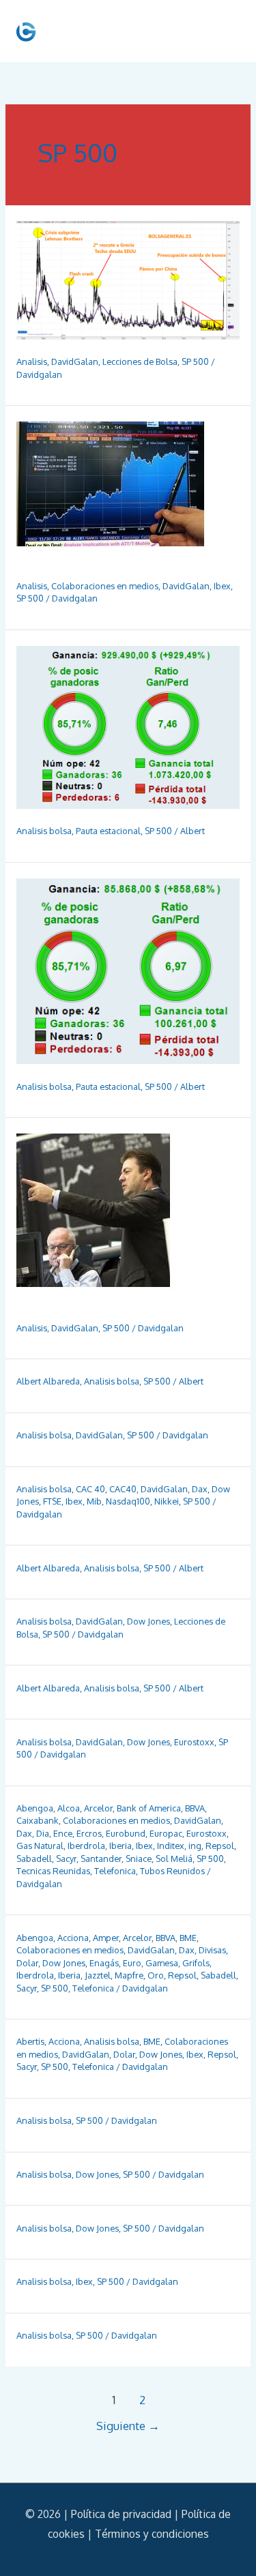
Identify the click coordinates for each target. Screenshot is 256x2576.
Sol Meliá (174, 1859)
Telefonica (115, 1871)
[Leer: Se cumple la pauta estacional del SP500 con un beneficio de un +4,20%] (128, 726)
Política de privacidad (121, 2514)
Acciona (73, 1938)
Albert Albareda (48, 1381)
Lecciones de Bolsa (140, 361)
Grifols (196, 1963)
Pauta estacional (108, 831)
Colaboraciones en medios (105, 586)
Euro (132, 1963)
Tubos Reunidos (172, 1871)
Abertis (30, 2041)
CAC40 (123, 1489)
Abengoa (35, 1808)
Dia (43, 1833)
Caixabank (38, 1820)
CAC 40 (90, 1489)
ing (195, 1846)
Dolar (27, 1963)
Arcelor (98, 1808)
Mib (94, 1501)
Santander (101, 1859)
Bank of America (149, 1808)
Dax (200, 1489)
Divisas (212, 1950)
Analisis (32, 361)
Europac (166, 1833)
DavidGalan (75, 361)
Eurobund (126, 1833)
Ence (63, 1833)
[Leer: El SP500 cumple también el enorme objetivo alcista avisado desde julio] (106, 1219)
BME (188, 1938)
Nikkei (167, 1501)
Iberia (120, 1846)
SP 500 (195, 361)
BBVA (195, 1808)
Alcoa (69, 1808)
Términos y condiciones (152, 2534)
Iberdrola (86, 1846)
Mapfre (129, 1975)
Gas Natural (40, 1846)
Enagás (104, 1963)
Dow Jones (148, 1621)
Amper (106, 1938)
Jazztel (98, 1975)
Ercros (89, 1833)
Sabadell (34, 1859)
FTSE (52, 1501)
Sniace (139, 1859)
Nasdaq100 (128, 1501)
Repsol (220, 1846)
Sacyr (66, 1859)
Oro (156, 1975)
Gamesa (162, 1963)
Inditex (171, 1846)
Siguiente (128, 2426)
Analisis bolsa (44, 831)
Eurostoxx (194, 1742)
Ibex (222, 586)
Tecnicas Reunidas (53, 1871)
